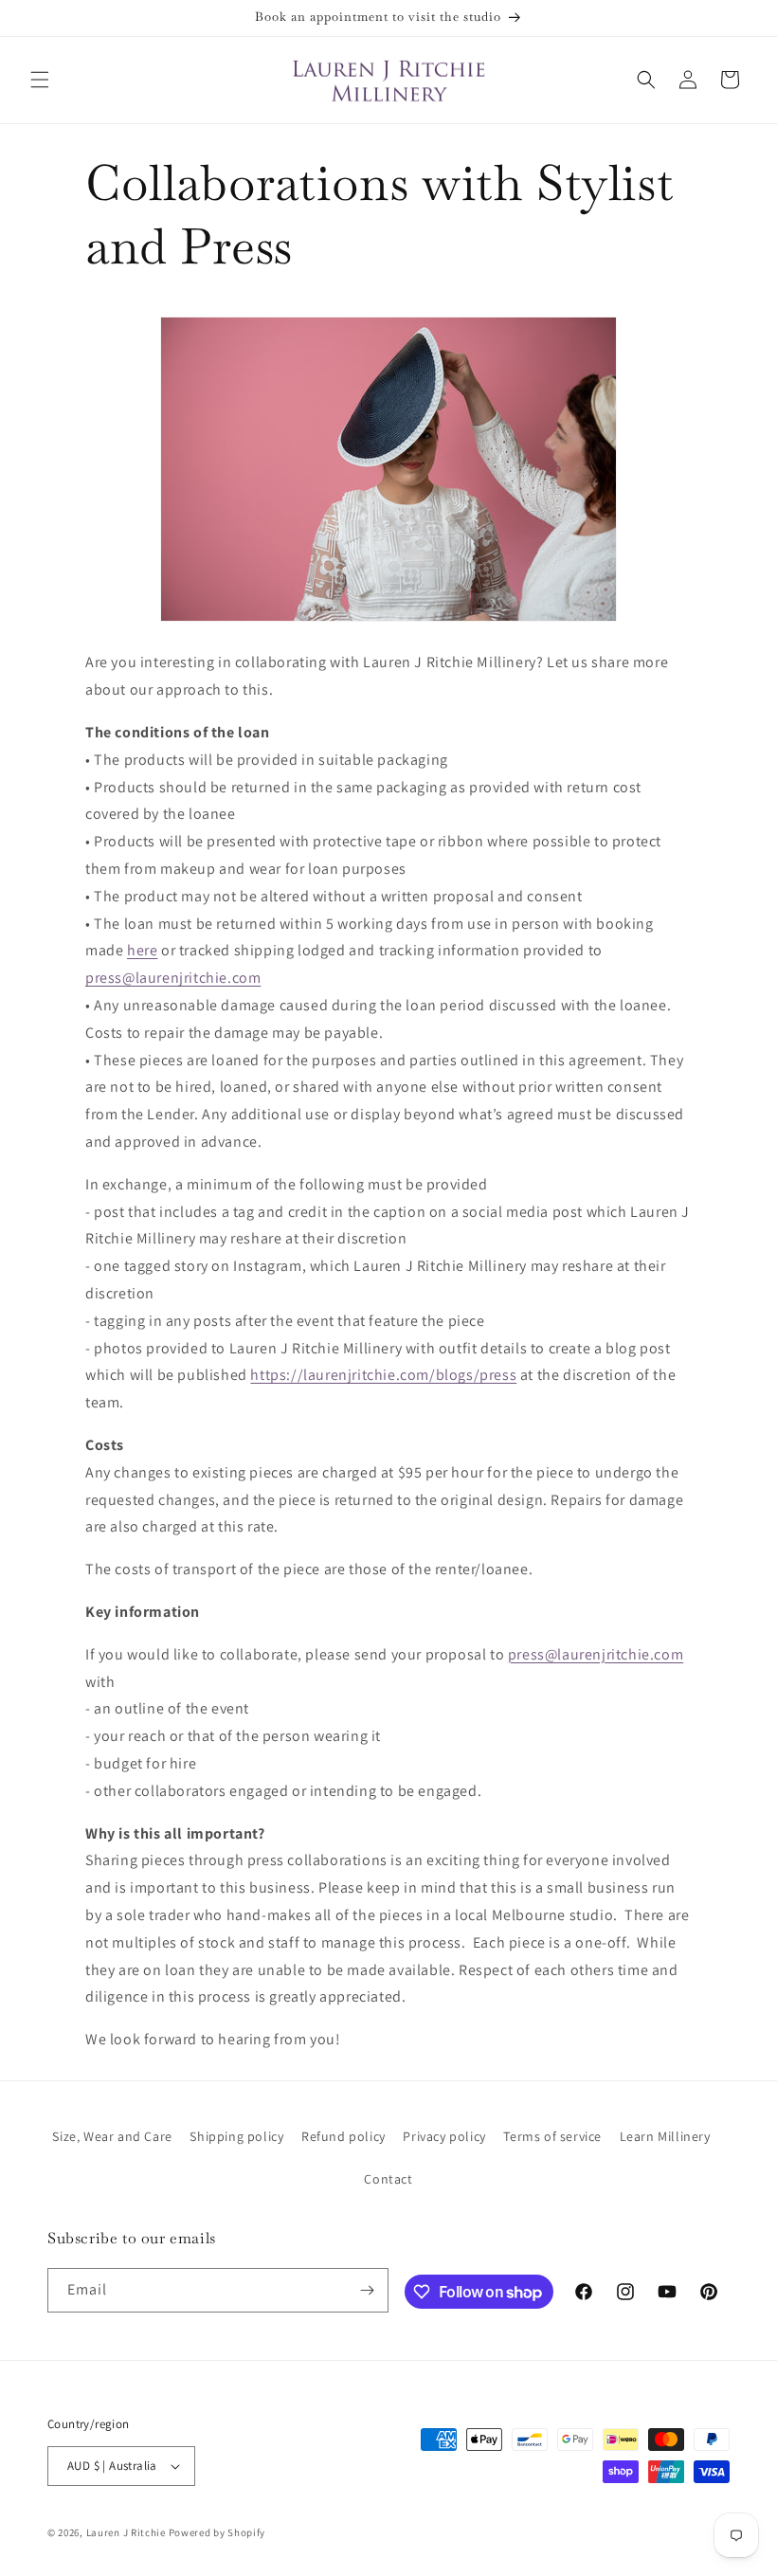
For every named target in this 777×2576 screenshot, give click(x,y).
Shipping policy (236, 2136)
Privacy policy (444, 2136)
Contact (388, 2179)
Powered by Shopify (217, 2532)
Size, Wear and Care (112, 2136)
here (142, 950)
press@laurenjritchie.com (173, 978)
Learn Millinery (665, 2136)
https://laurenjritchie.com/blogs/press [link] (383, 1375)
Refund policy (343, 2136)
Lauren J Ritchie (126, 2532)
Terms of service (552, 2136)
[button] (40, 80)
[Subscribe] (367, 2290)
